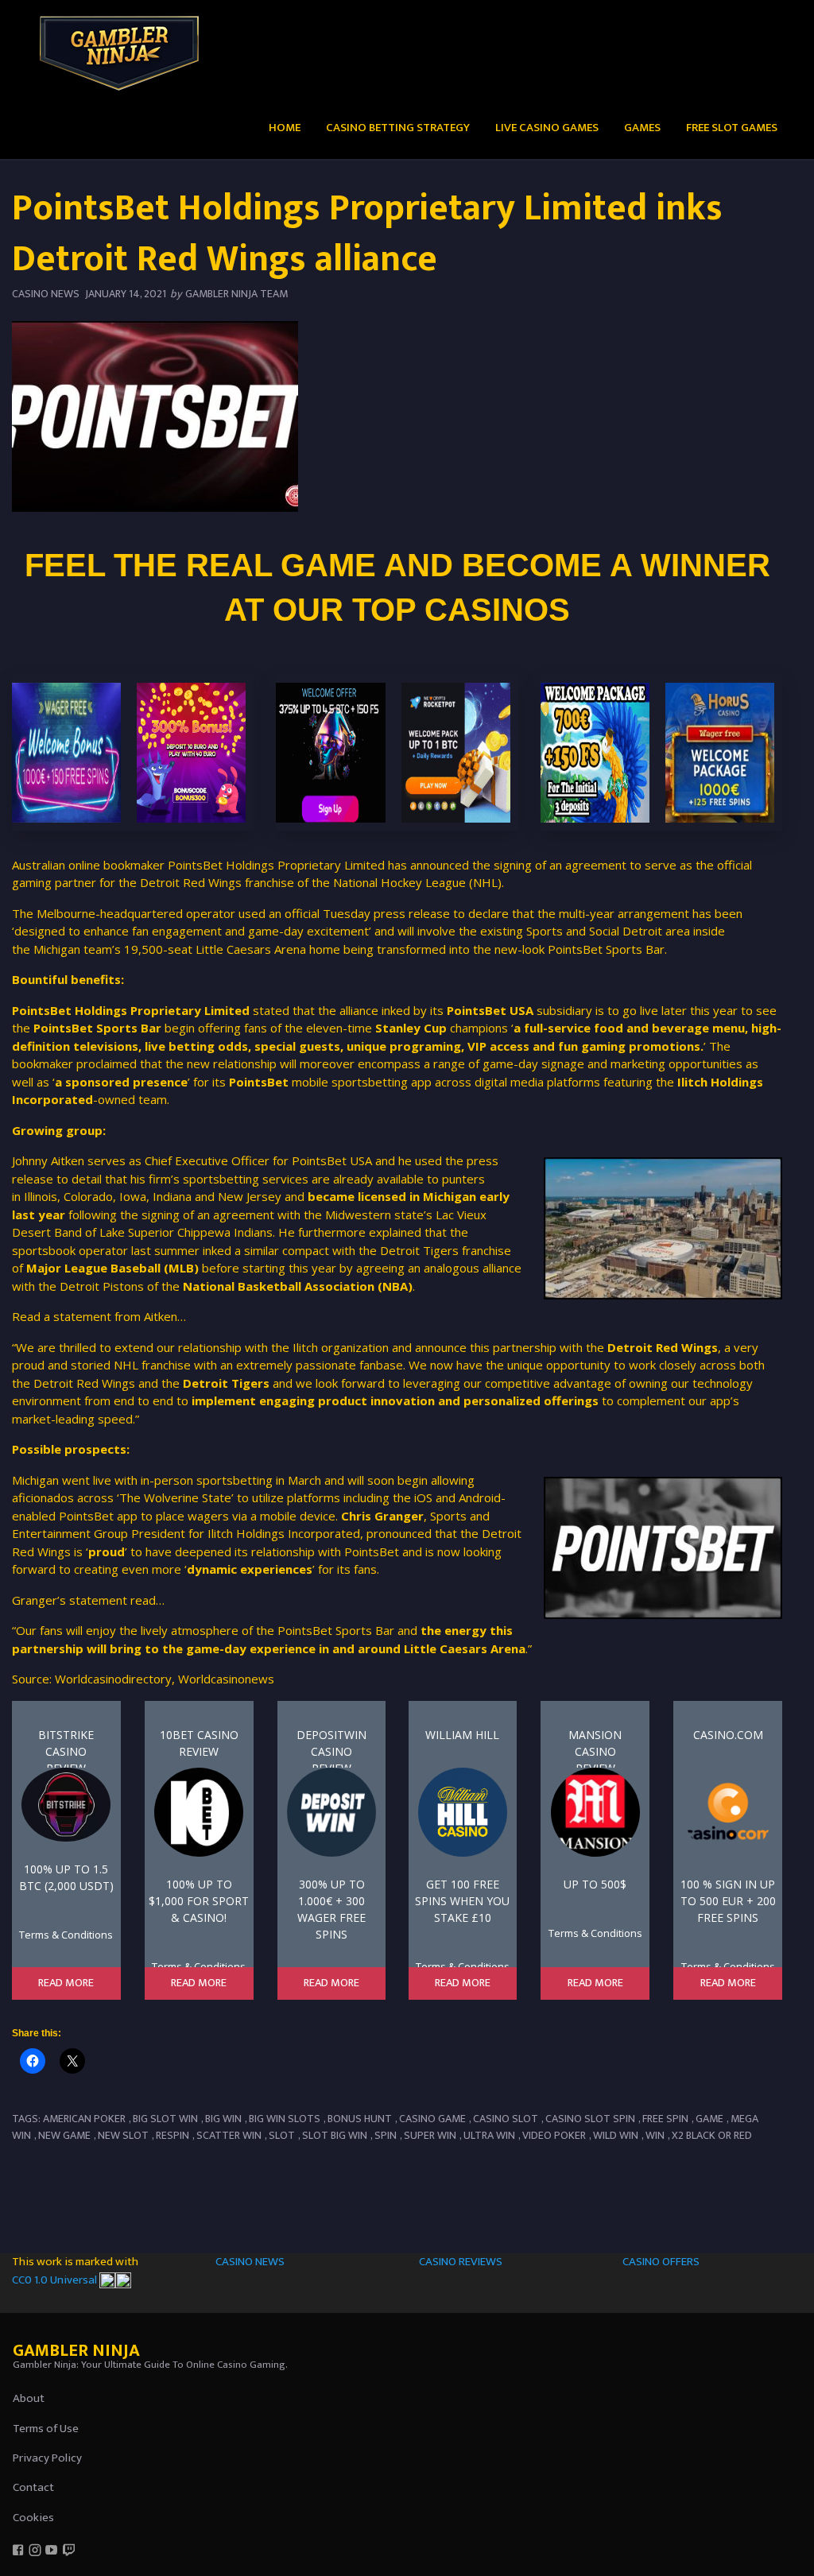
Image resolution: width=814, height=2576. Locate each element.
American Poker (84, 2119)
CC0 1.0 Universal (56, 2280)
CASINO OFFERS (661, 2262)
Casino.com (728, 1735)
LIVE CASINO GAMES (547, 128)
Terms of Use (46, 2429)
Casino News (46, 294)
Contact (33, 2487)
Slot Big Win (335, 2135)
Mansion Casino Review (595, 1747)
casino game (432, 2119)
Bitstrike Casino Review (66, 1747)
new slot (123, 2135)
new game (64, 2135)
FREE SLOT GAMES (732, 128)
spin (386, 2135)
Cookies (33, 2518)
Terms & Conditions (66, 1935)
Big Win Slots (285, 2119)
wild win (616, 2135)
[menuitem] (285, 127)
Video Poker (554, 2135)
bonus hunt (360, 2119)
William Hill (462, 1735)
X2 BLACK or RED (712, 2135)
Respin (172, 2135)
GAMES (642, 128)
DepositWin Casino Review (331, 1747)
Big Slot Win (165, 2119)
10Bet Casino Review (199, 1743)
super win (430, 2135)
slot (282, 2135)
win (655, 2135)
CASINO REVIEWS (461, 2262)
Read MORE (66, 1983)
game (709, 2119)
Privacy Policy (47, 2458)
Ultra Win (489, 2135)
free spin (665, 2119)
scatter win (229, 2135)
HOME (285, 128)
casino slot (506, 2119)
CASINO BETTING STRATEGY (398, 128)
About (29, 2398)
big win (223, 2119)
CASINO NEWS (250, 2262)
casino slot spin (590, 2119)
